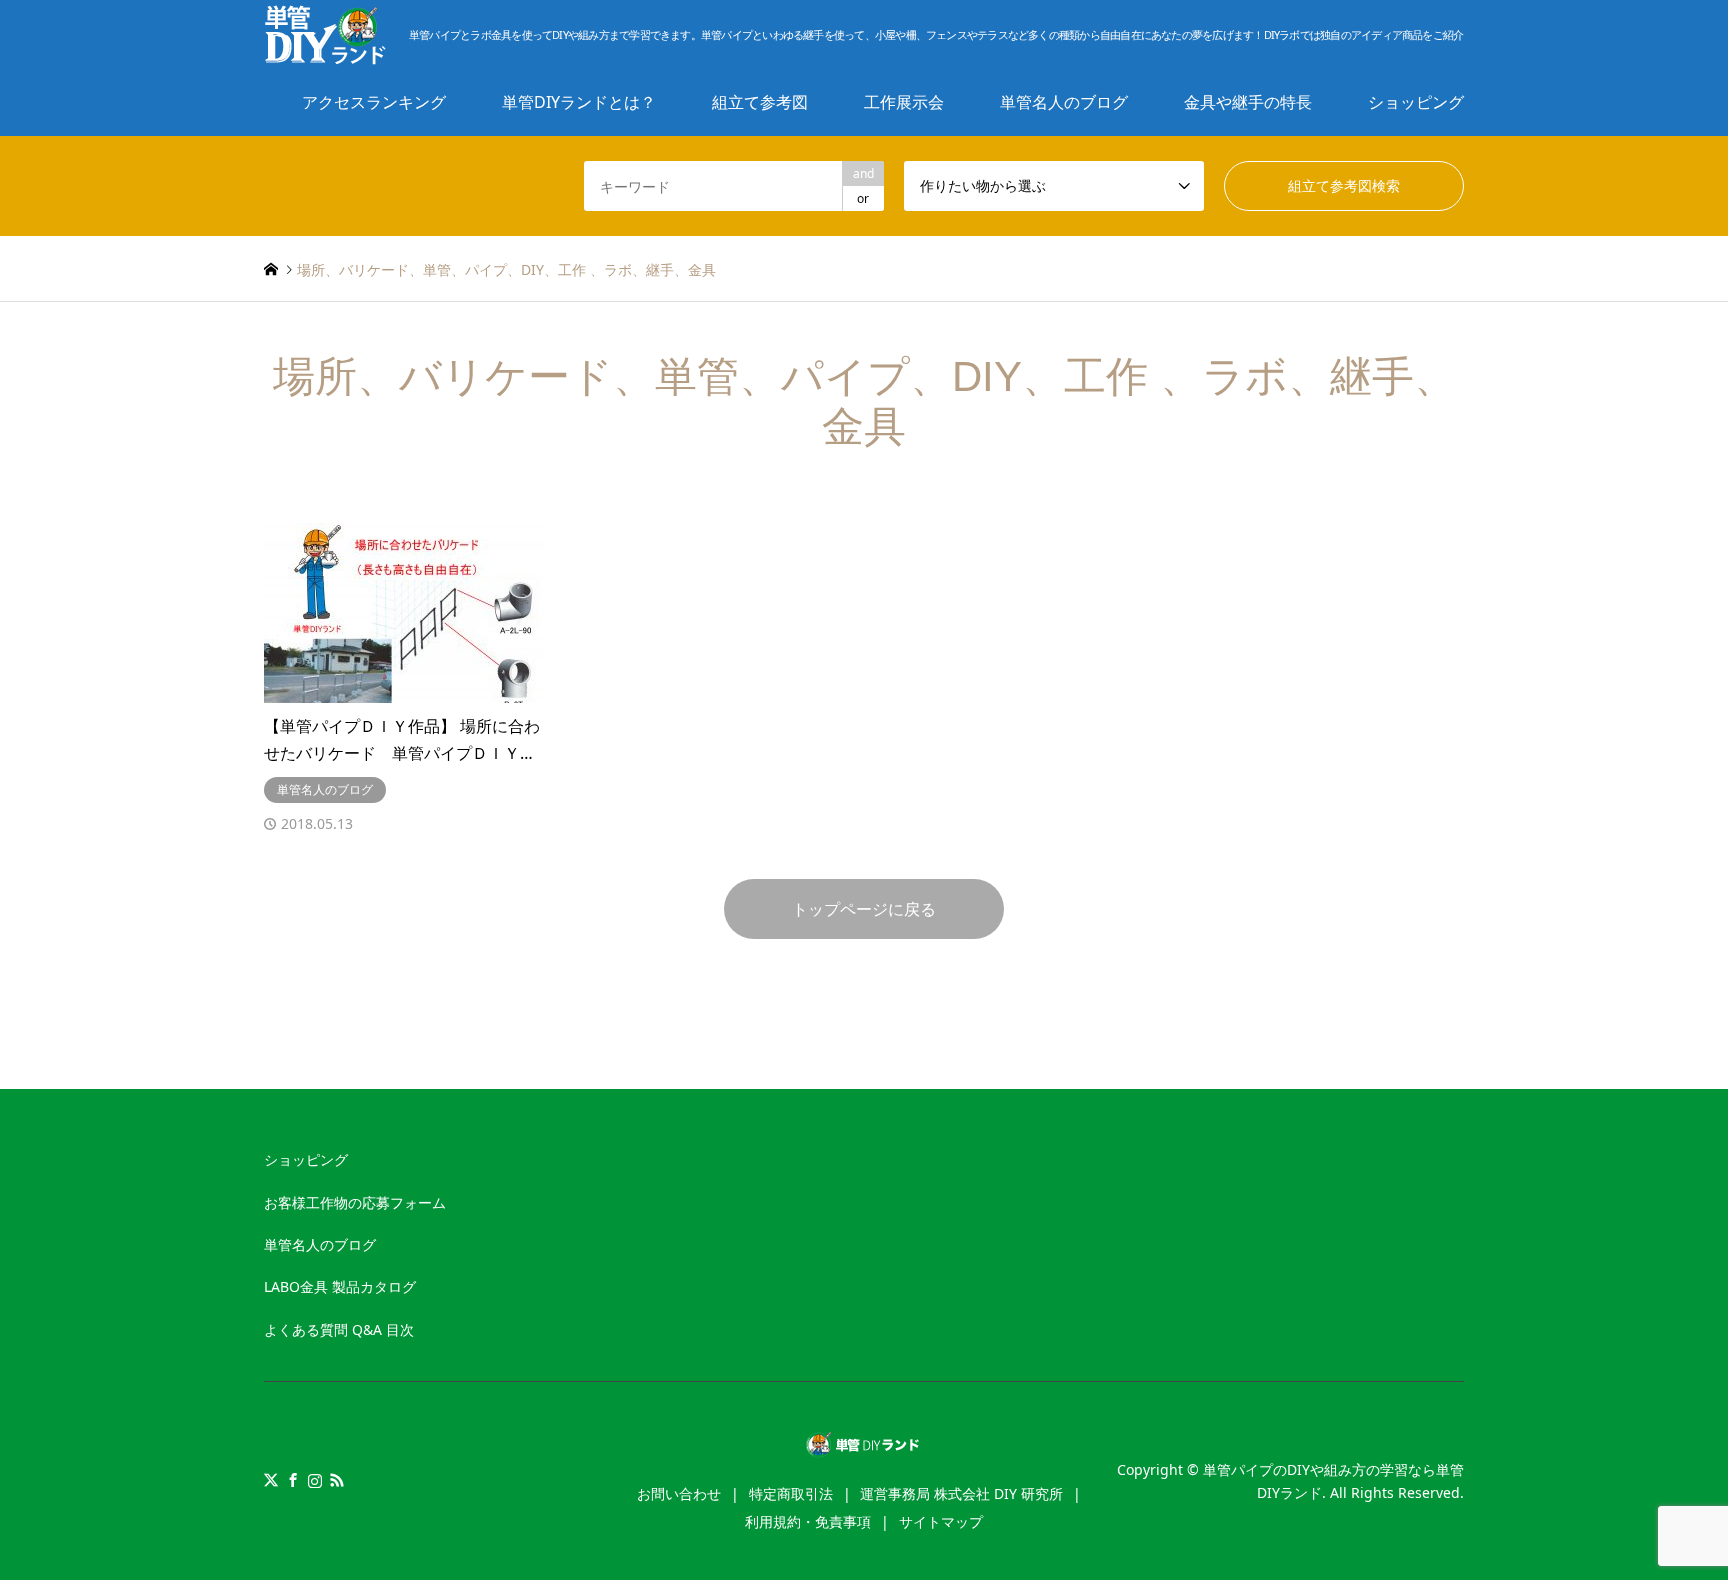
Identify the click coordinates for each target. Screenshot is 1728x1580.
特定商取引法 (791, 1493)
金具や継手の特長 (1248, 102)
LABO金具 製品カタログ (340, 1286)
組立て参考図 (760, 102)
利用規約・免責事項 (808, 1521)
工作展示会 (904, 102)
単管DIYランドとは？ (579, 102)
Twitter (271, 1480)
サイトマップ (941, 1521)
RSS (337, 1480)
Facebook (293, 1480)
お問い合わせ (679, 1493)
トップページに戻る (864, 909)
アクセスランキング (374, 102)
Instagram (315, 1480)
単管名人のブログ (1064, 102)
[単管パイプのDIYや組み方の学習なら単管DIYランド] (864, 1446)
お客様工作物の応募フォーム (355, 1202)
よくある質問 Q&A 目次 (339, 1329)
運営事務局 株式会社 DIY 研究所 (961, 1493)
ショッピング (1416, 102)
